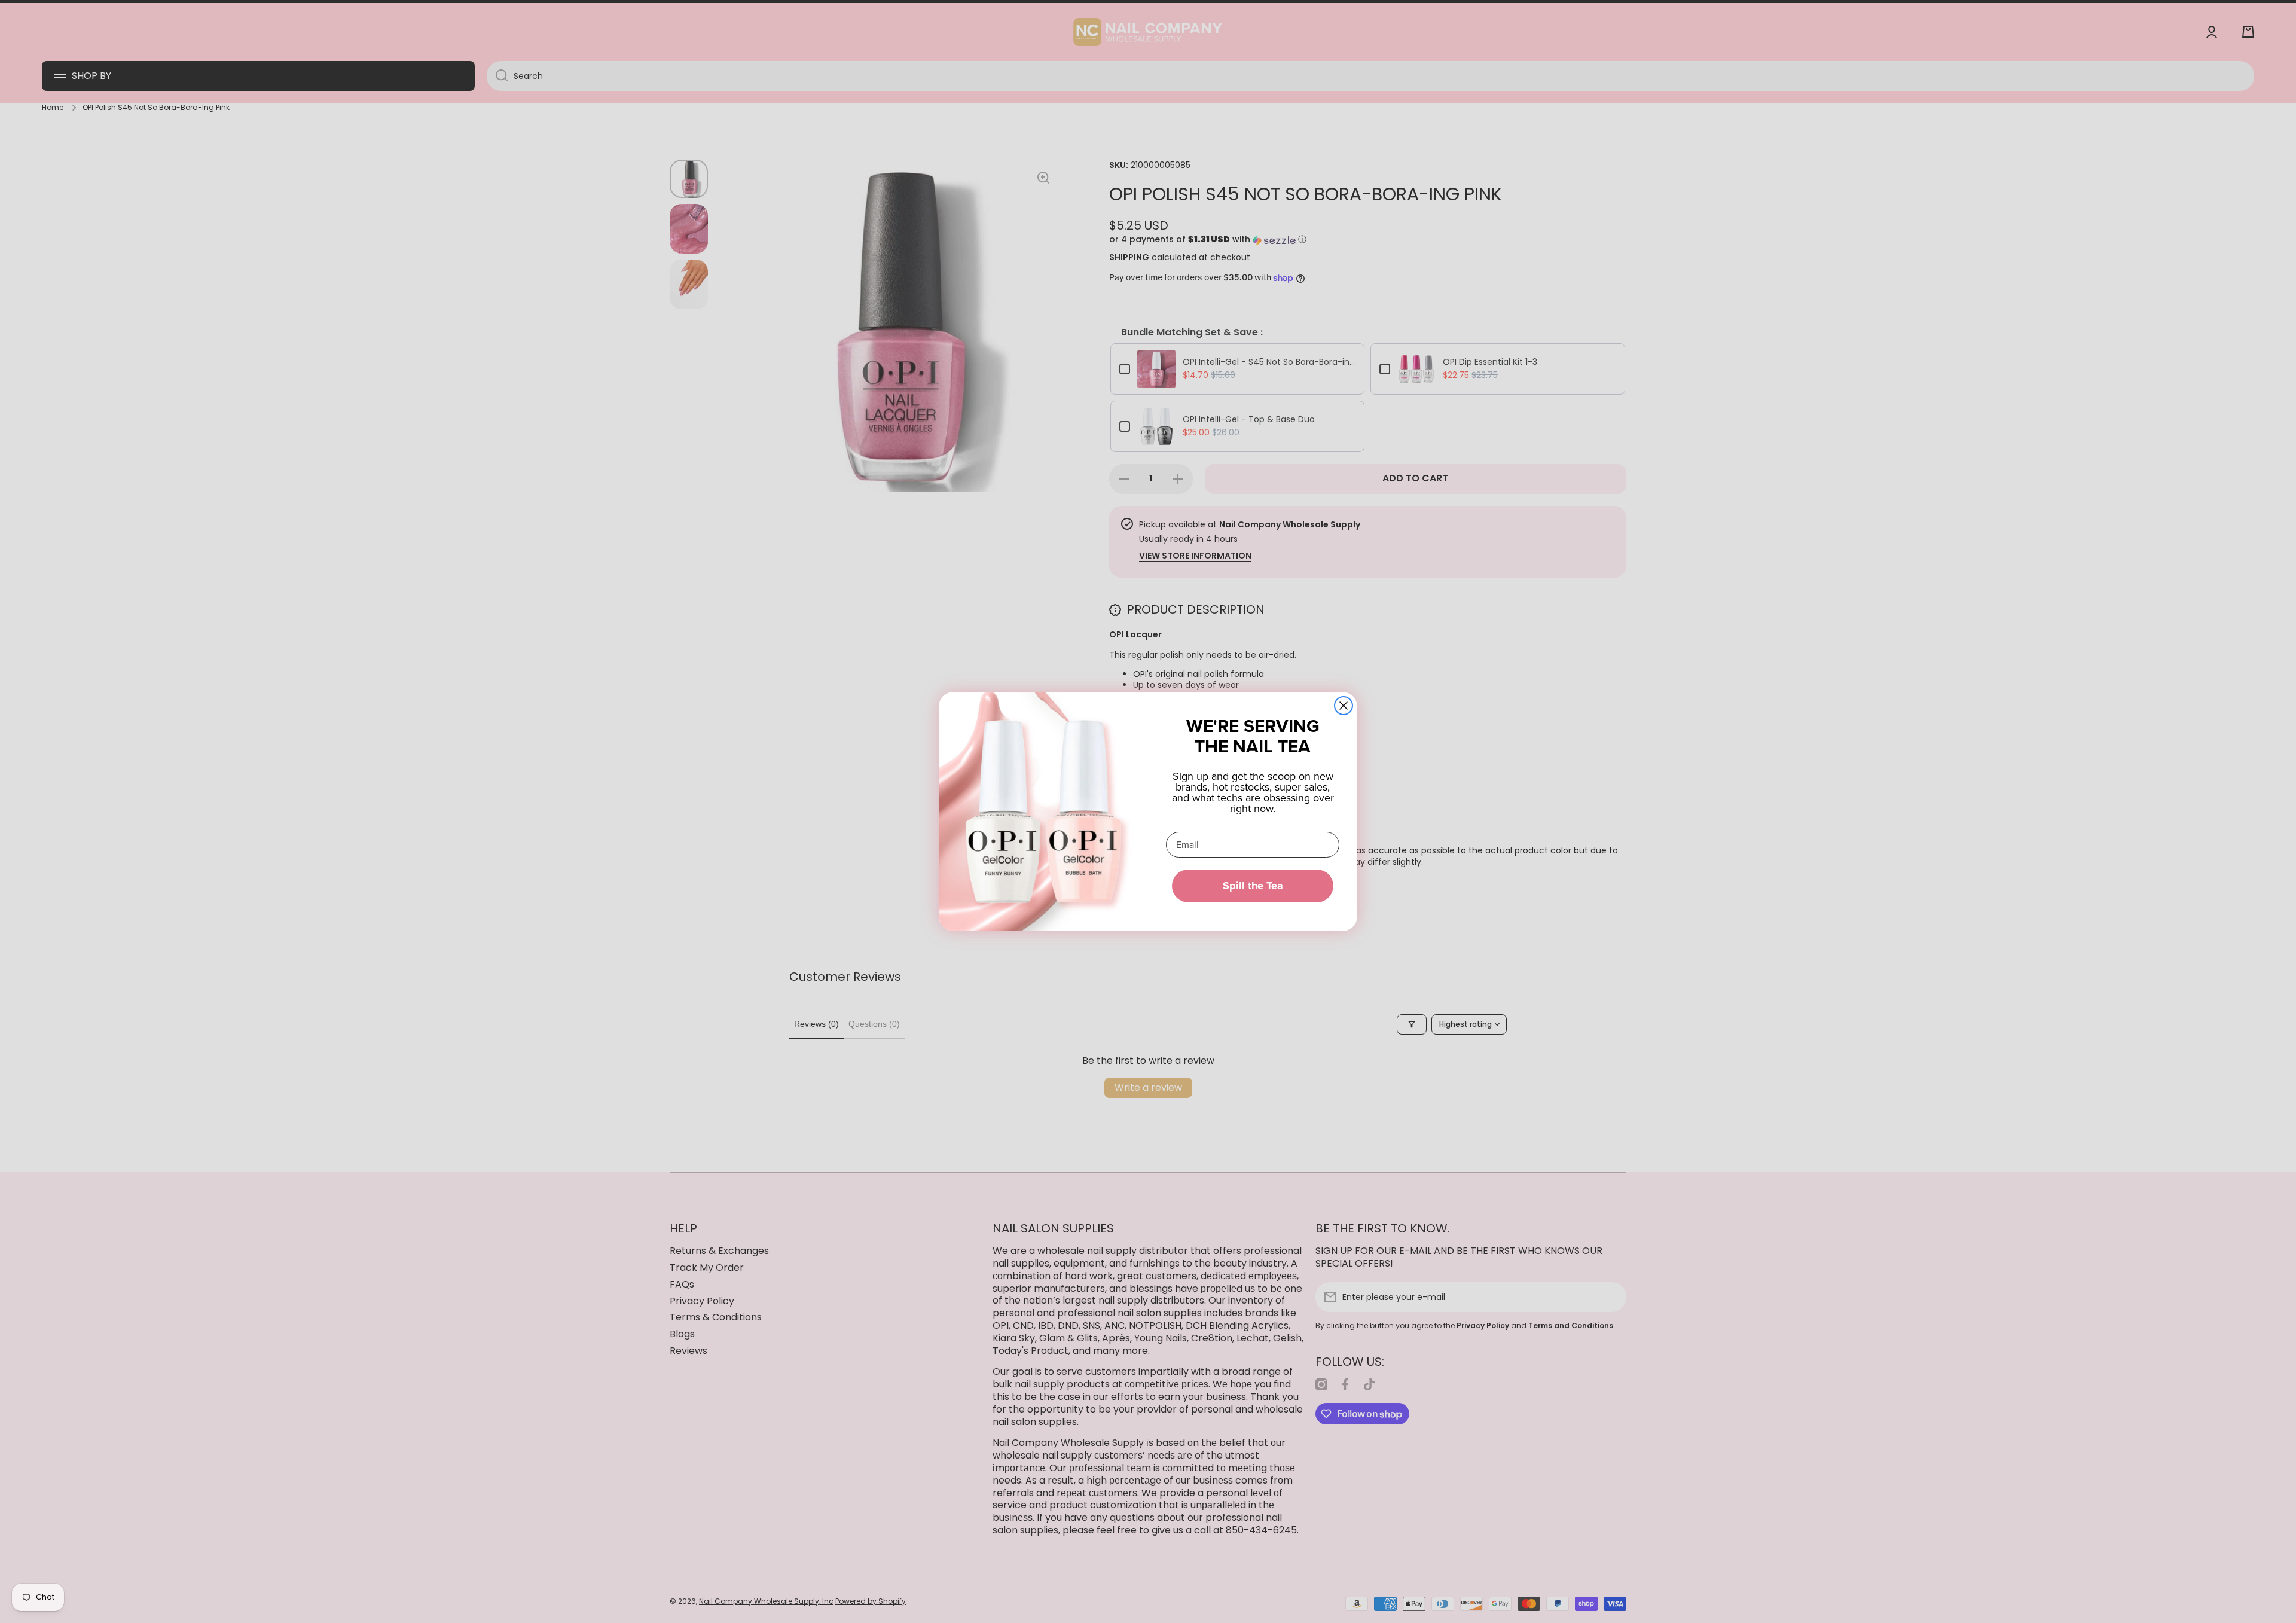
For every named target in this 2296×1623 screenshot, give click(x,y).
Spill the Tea (1253, 886)
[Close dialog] (1344, 706)
